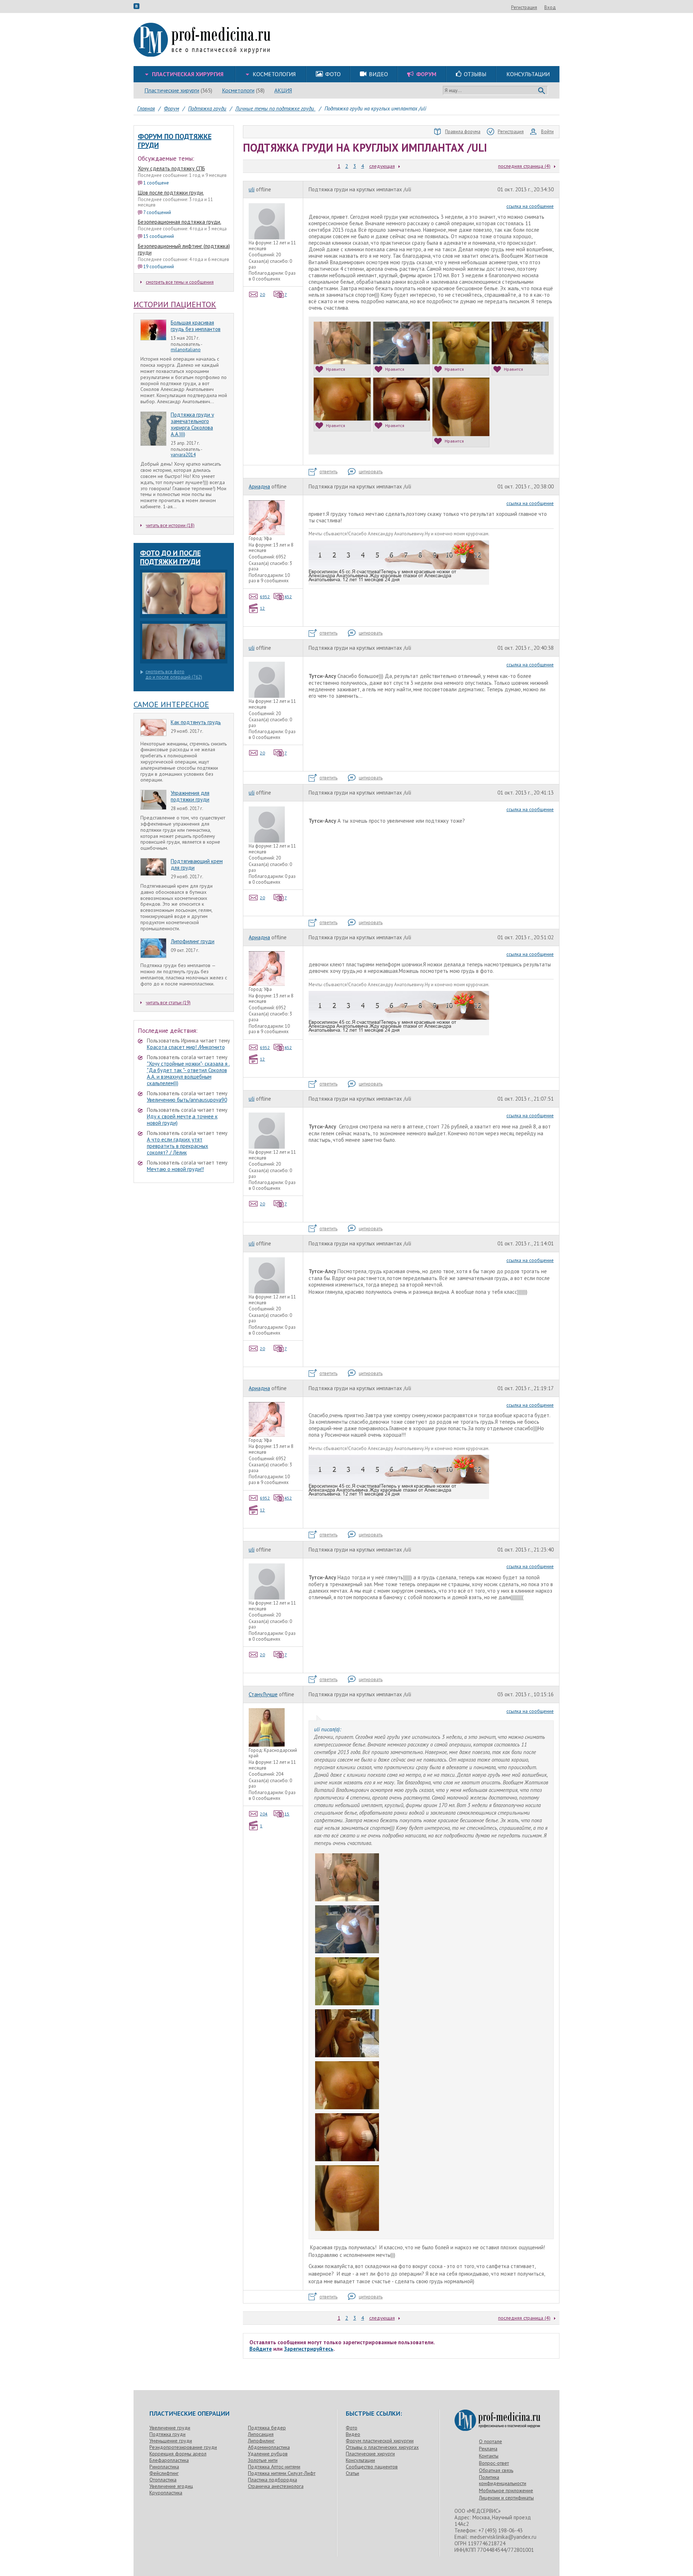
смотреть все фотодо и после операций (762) (174, 675)
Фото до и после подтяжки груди (170, 557)
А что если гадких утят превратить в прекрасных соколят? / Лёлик (178, 1146)
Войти (547, 132)
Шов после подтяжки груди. (171, 193)
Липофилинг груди (193, 941)
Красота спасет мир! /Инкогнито (186, 1047)
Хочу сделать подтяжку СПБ (171, 168)
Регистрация (524, 7)
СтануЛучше (263, 1694)
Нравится (335, 369)
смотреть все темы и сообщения (180, 282)
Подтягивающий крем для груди (197, 864)
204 (264, 1814)
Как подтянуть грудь (196, 722)
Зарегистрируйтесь (309, 2349)
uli (252, 189)
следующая (382, 166)
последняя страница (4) (524, 166)
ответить (328, 472)
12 (262, 608)
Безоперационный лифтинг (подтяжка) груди (184, 249)
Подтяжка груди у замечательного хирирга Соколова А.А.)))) (192, 424)
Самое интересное (171, 704)
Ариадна (259, 486)
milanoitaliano (186, 350)
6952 (265, 597)
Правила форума (463, 132)
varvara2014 (183, 455)
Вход (550, 7)
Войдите (261, 2349)
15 (287, 1814)
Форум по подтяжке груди (175, 141)
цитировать (371, 472)
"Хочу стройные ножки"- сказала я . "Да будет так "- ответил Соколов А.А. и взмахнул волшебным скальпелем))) (188, 1073)
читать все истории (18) (170, 525)
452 (288, 597)
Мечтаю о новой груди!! (175, 1169)
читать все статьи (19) (168, 1003)
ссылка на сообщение (530, 206)
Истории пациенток (175, 304)
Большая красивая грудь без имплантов (196, 326)
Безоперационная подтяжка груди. (180, 222)
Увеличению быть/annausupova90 (187, 1100)
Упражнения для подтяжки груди (190, 796)
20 (262, 294)
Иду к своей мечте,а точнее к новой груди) (182, 1120)
